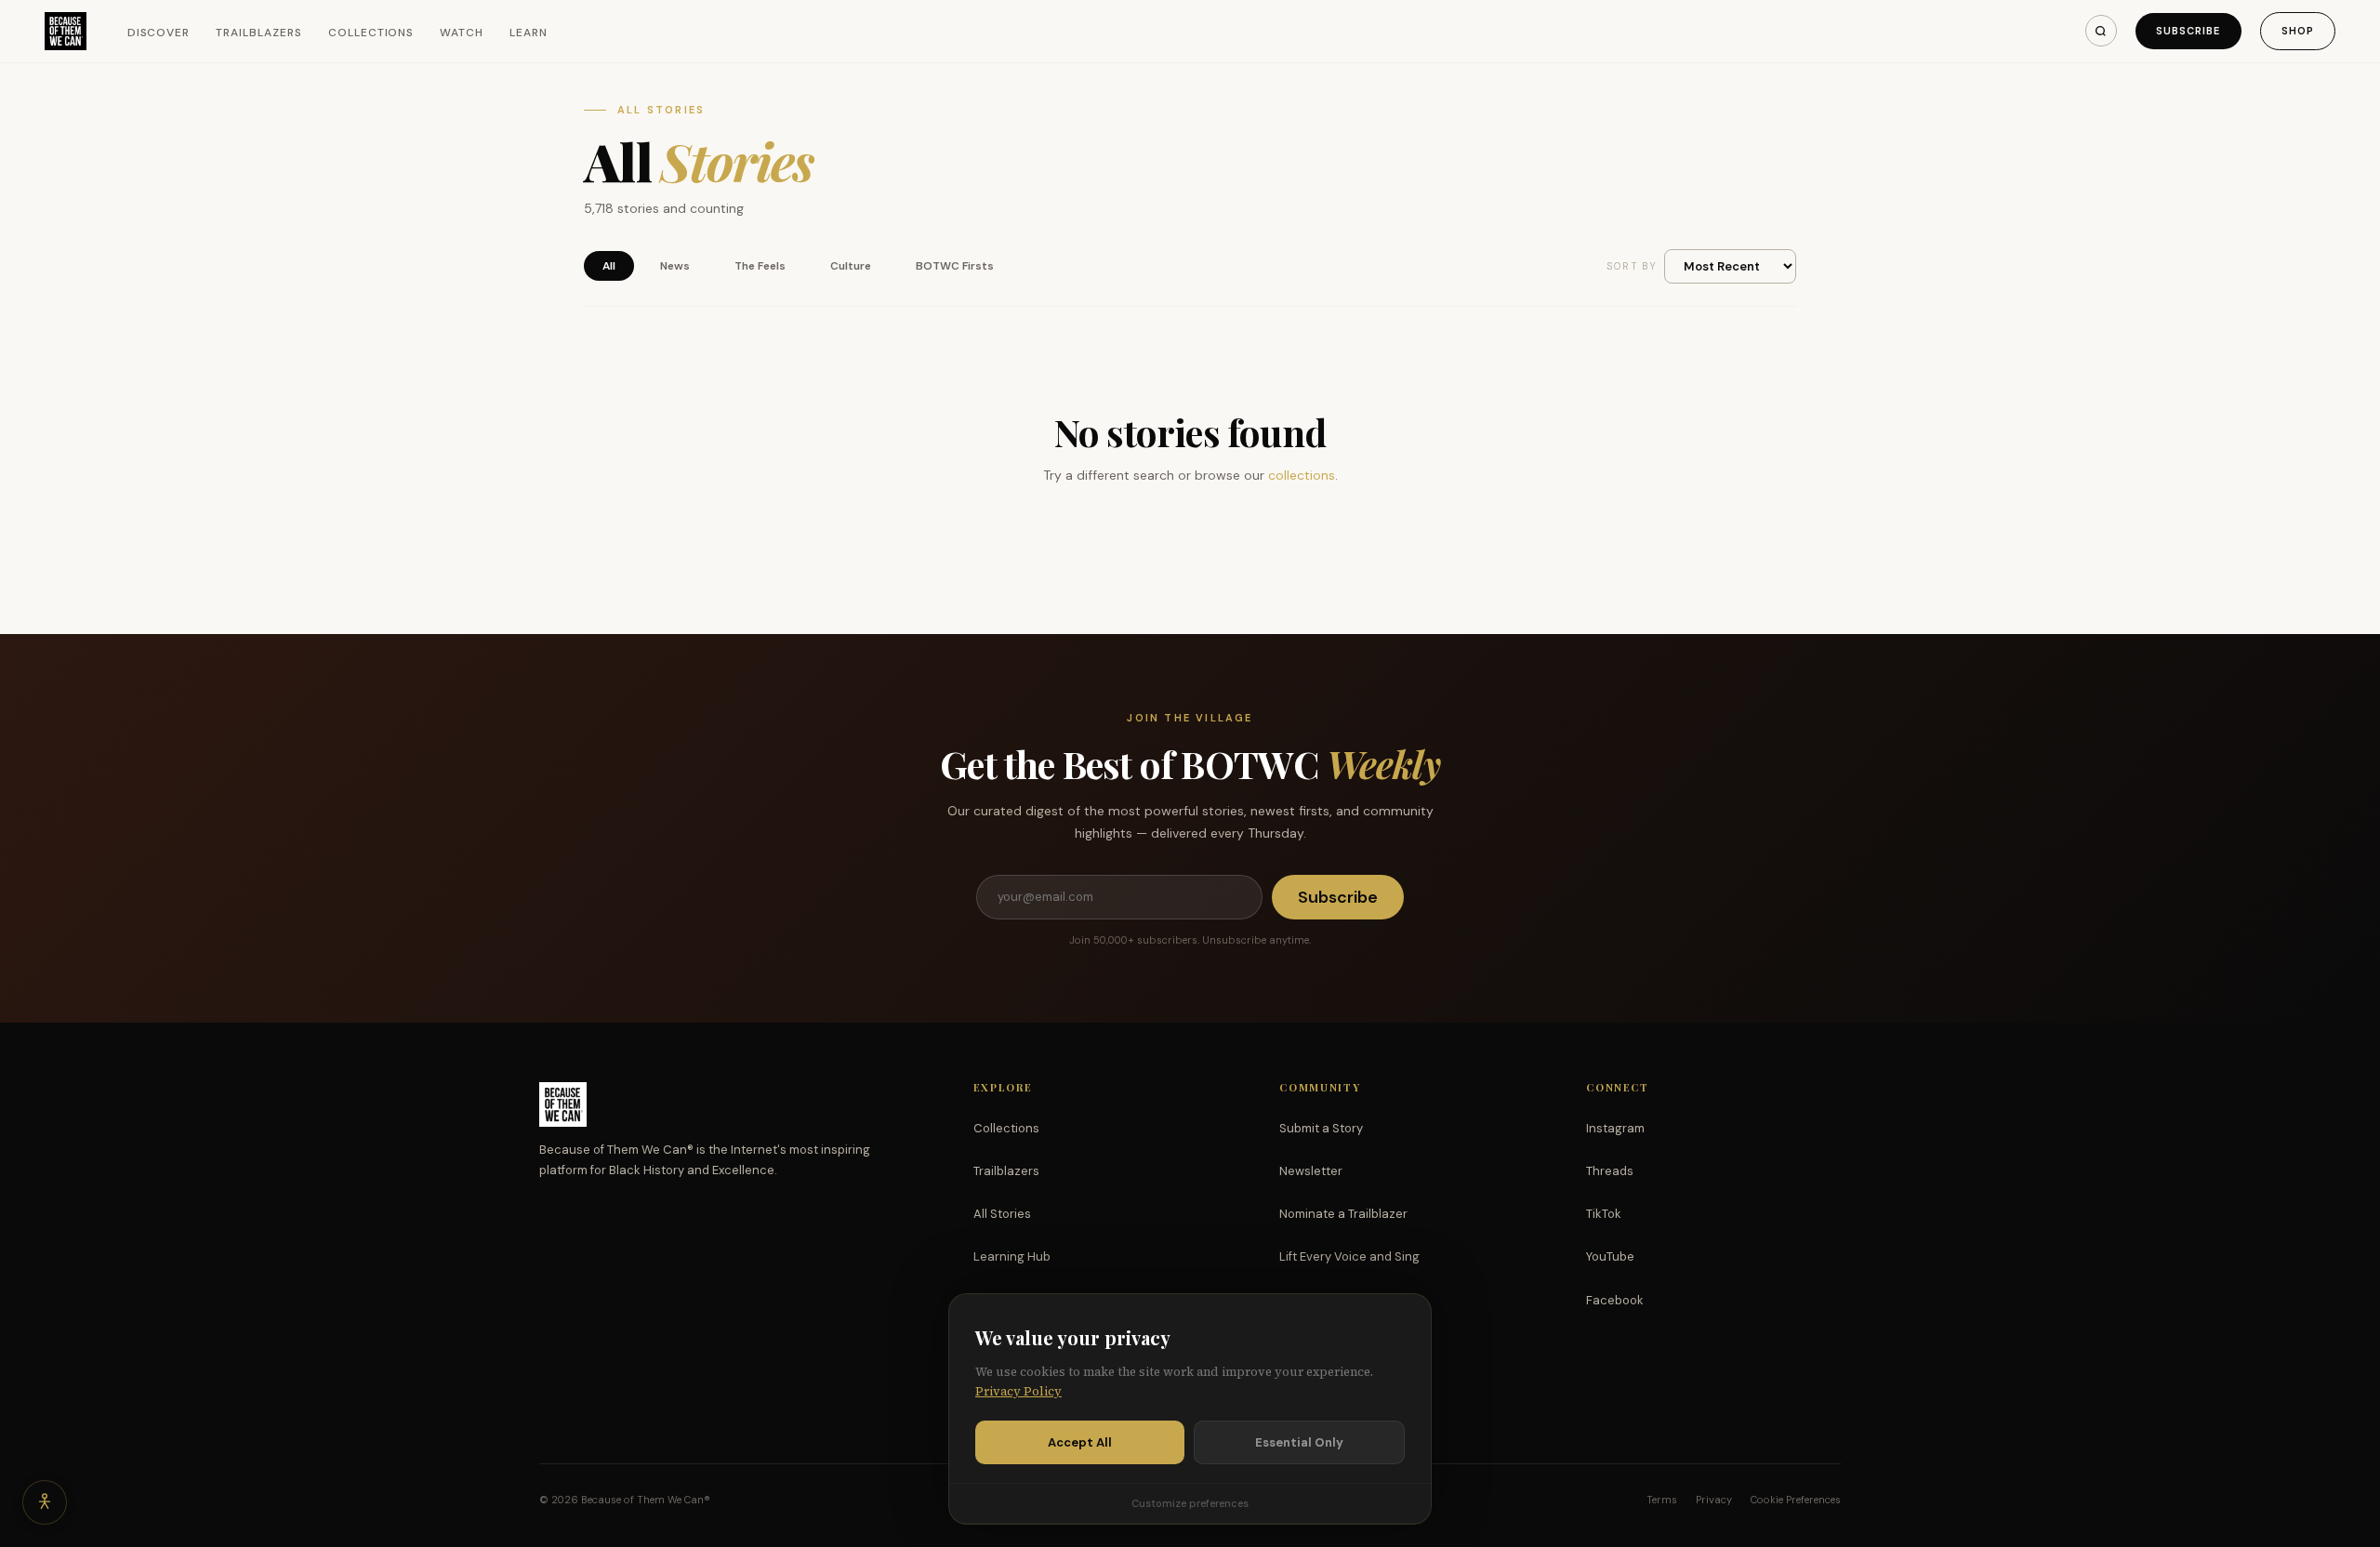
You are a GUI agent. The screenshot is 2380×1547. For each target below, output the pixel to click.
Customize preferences (1190, 1503)
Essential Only (1299, 1442)
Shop (2298, 31)
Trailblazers (259, 33)
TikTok (1604, 1214)
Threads (1610, 1171)
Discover (159, 33)
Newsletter (1311, 1171)
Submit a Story (1321, 1128)
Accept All (1080, 1442)
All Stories (1002, 1214)
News (675, 266)
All (609, 266)
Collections (371, 33)
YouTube (1610, 1256)
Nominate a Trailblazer (1343, 1214)
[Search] (2101, 31)
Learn (529, 33)
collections (1302, 475)
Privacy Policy (1018, 1391)
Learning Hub (1012, 1256)
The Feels (760, 266)
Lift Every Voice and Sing (1349, 1256)
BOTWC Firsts (955, 266)
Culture (851, 266)
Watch (462, 33)
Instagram (1615, 1128)
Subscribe (2188, 31)
